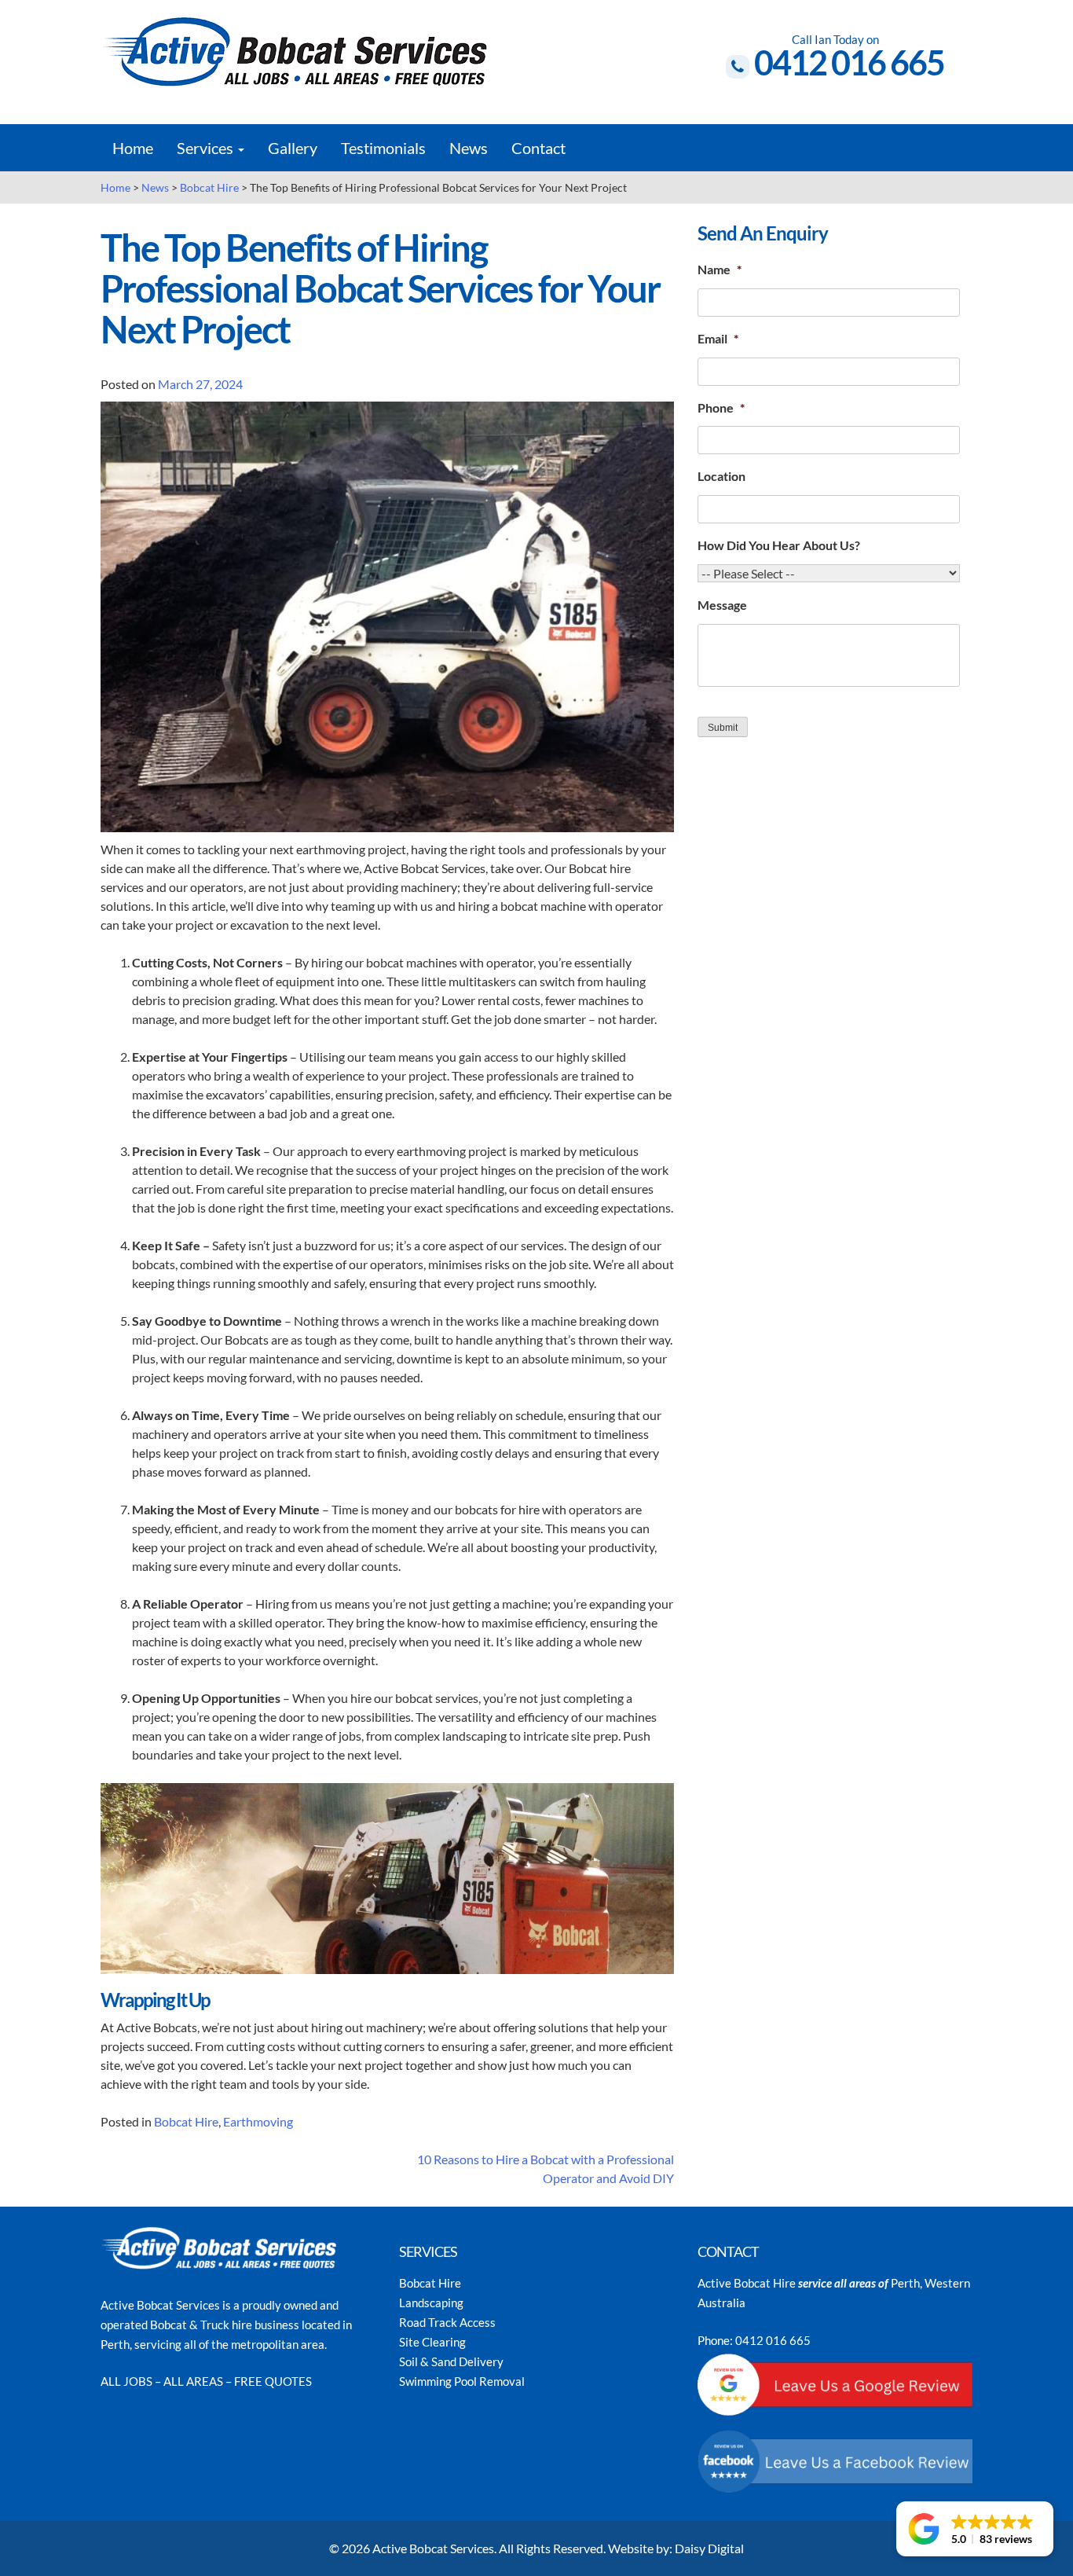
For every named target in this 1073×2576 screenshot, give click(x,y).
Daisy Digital (709, 2548)
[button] (975, 2529)
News (469, 148)
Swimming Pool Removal (462, 2381)
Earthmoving (258, 2121)
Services (207, 148)
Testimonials (383, 148)
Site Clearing (432, 2342)
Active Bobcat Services (433, 2548)
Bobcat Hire (186, 2121)
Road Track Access (447, 2322)
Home (133, 148)
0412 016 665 (849, 62)
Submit (723, 728)
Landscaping (431, 2303)
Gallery (293, 148)
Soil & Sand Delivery (451, 2361)
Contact (538, 148)
